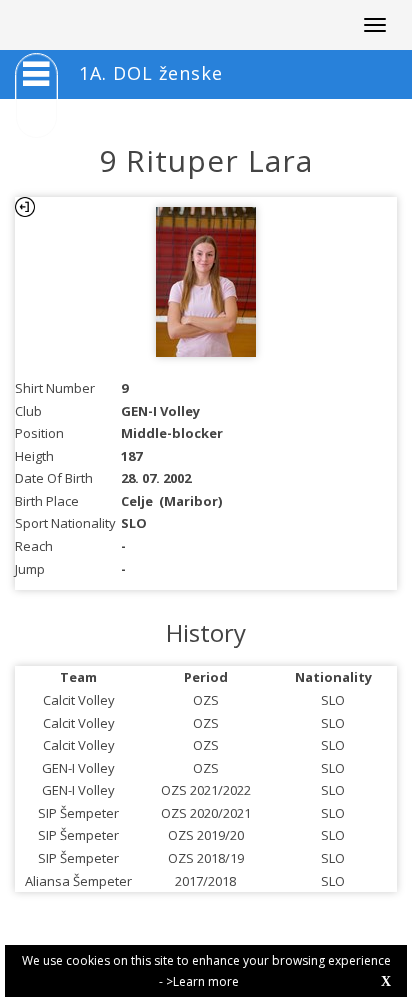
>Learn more (202, 981)
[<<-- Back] (25, 207)
